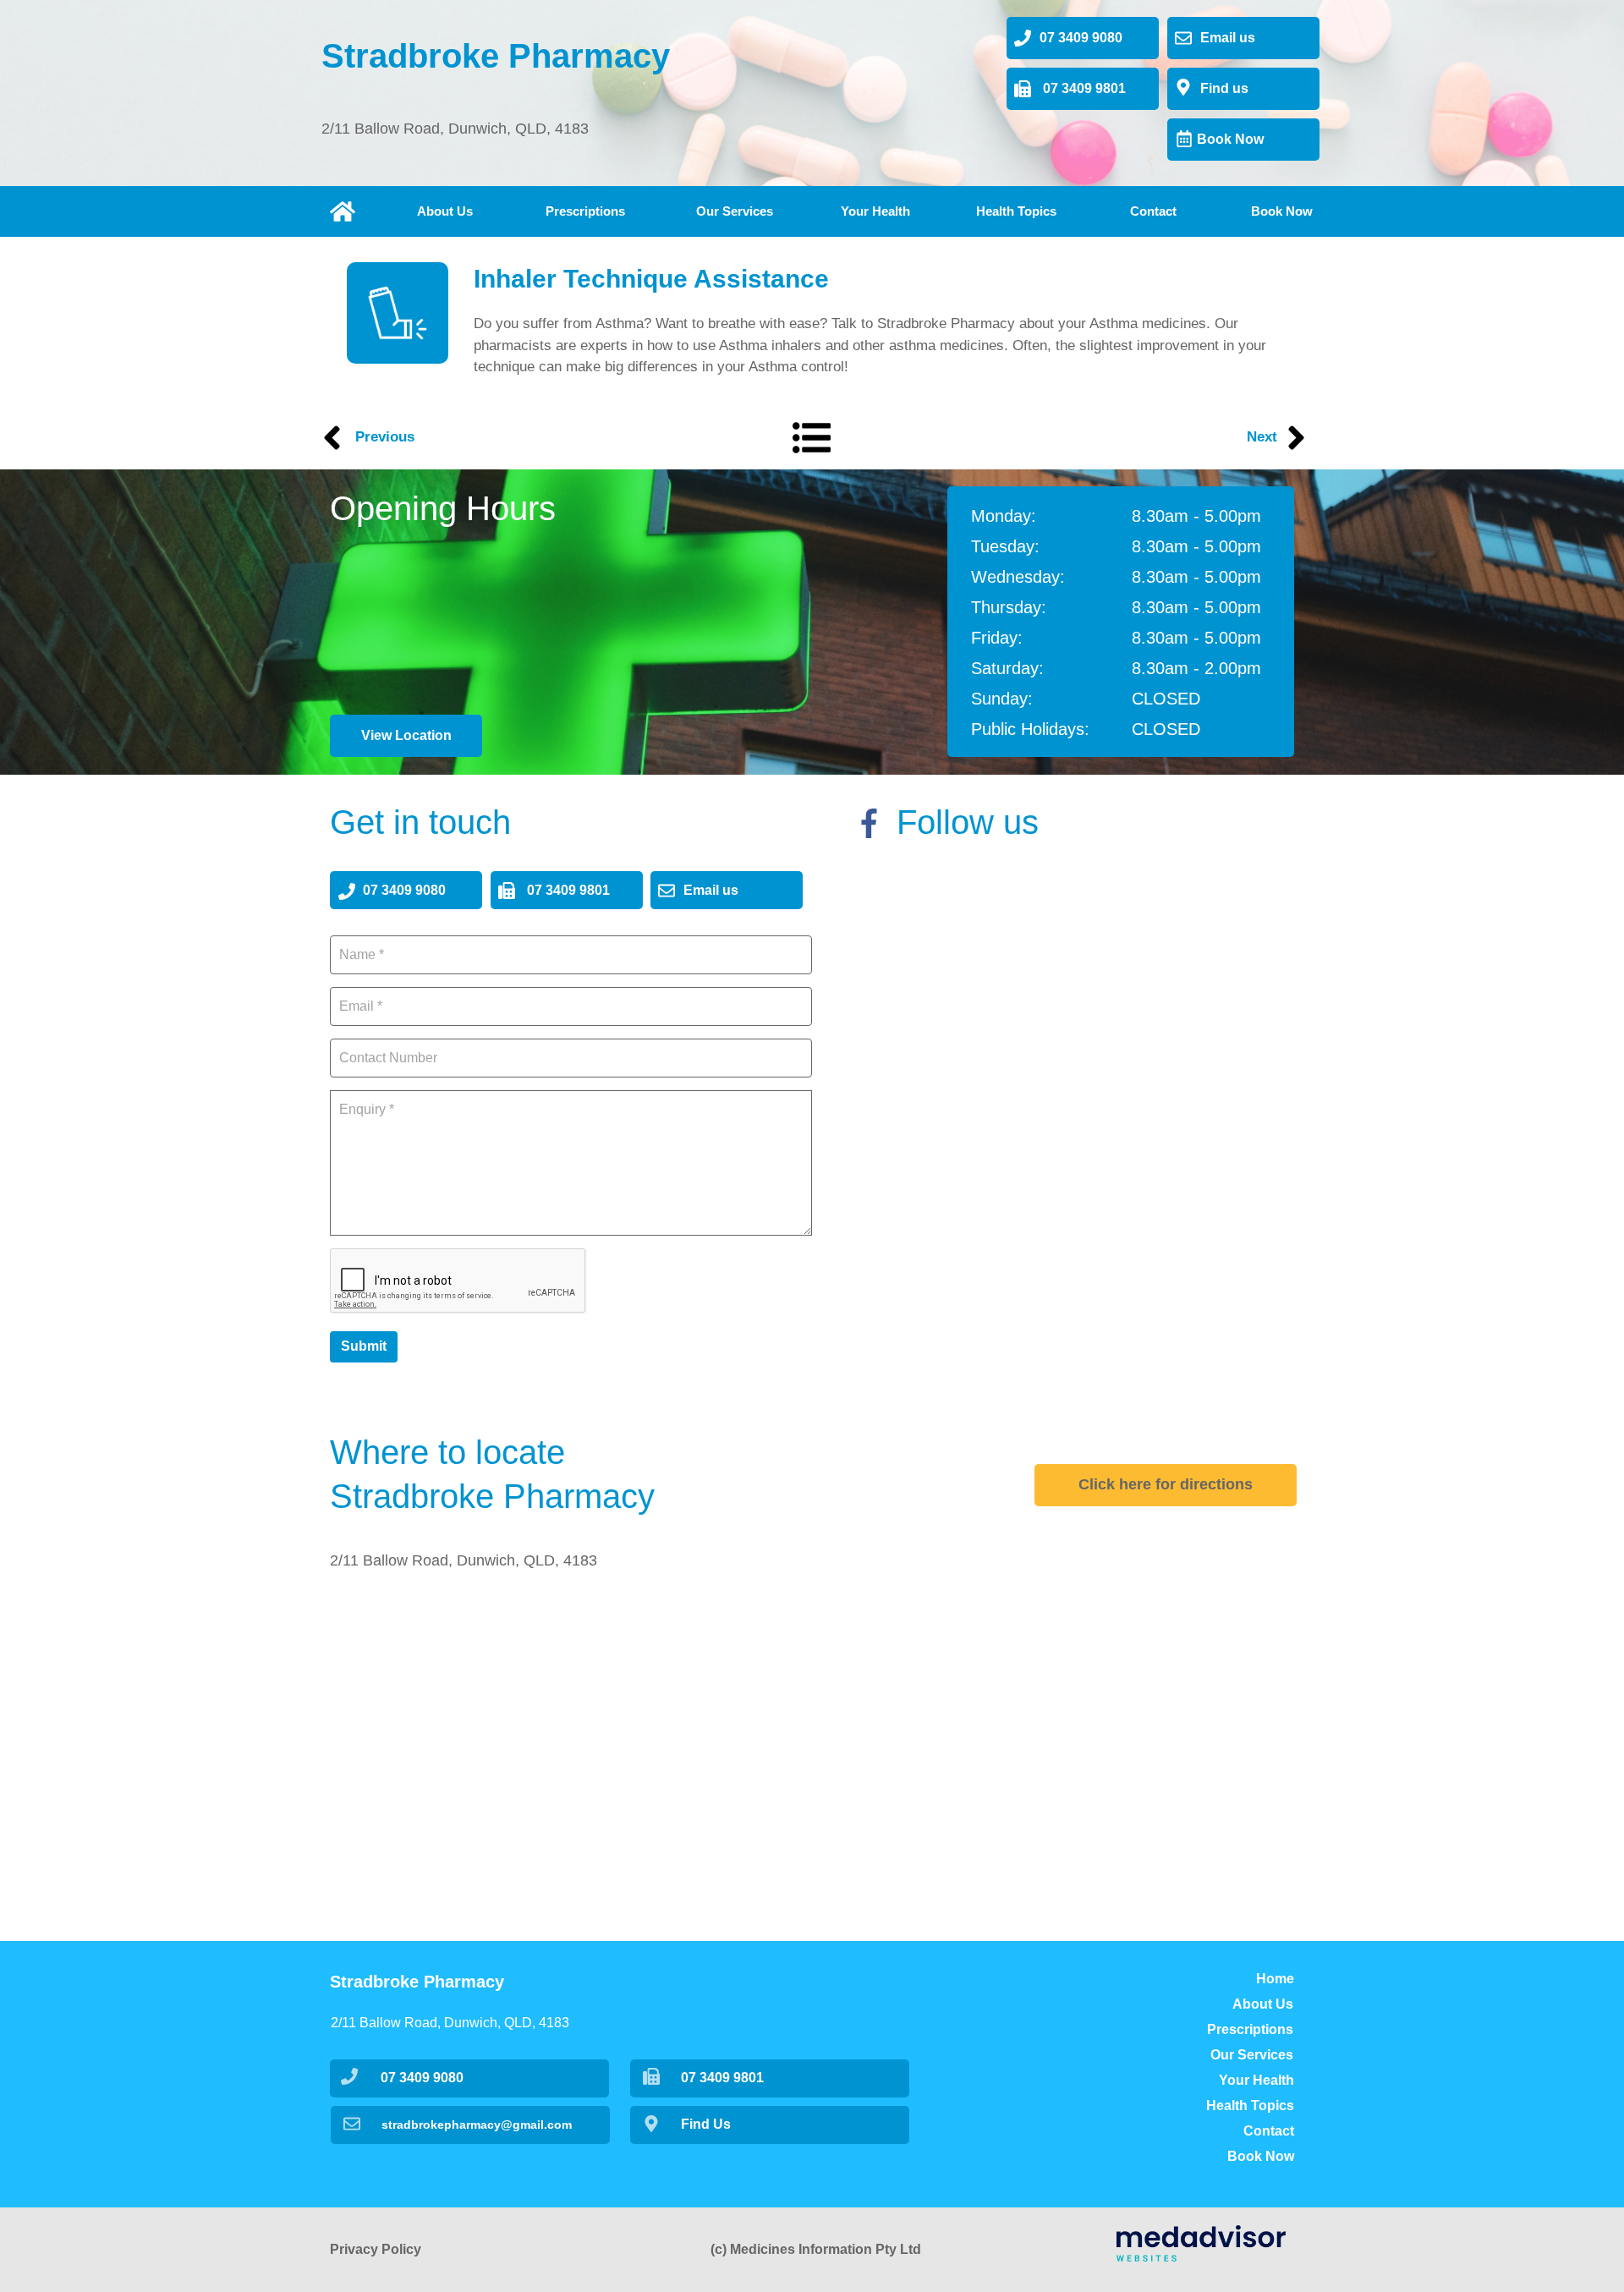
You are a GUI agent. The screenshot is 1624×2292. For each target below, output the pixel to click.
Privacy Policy (376, 2249)
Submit (364, 1346)
